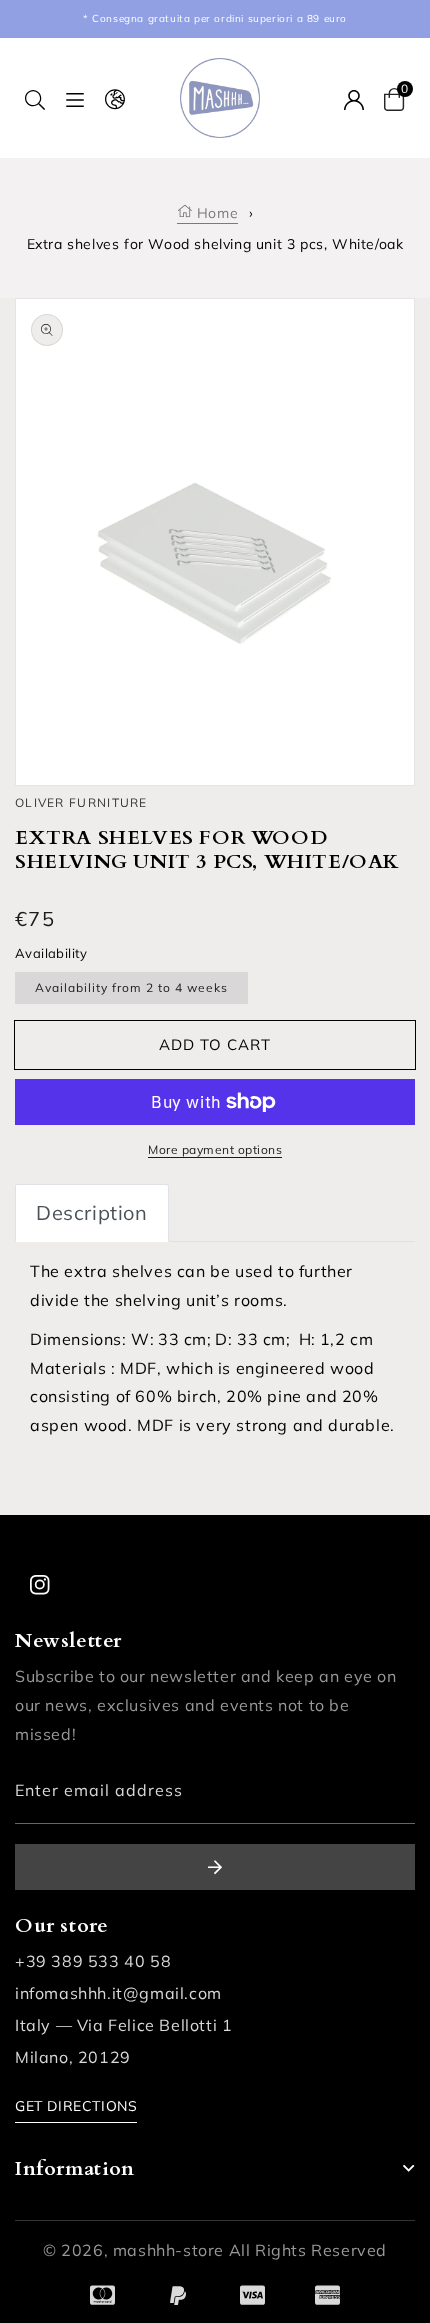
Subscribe (215, 1867)
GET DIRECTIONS (76, 2106)
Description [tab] (92, 1212)
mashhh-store (168, 2250)
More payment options (215, 1149)
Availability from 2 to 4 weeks (131, 987)
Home (215, 213)
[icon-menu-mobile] (75, 98)
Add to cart (215, 1044)
